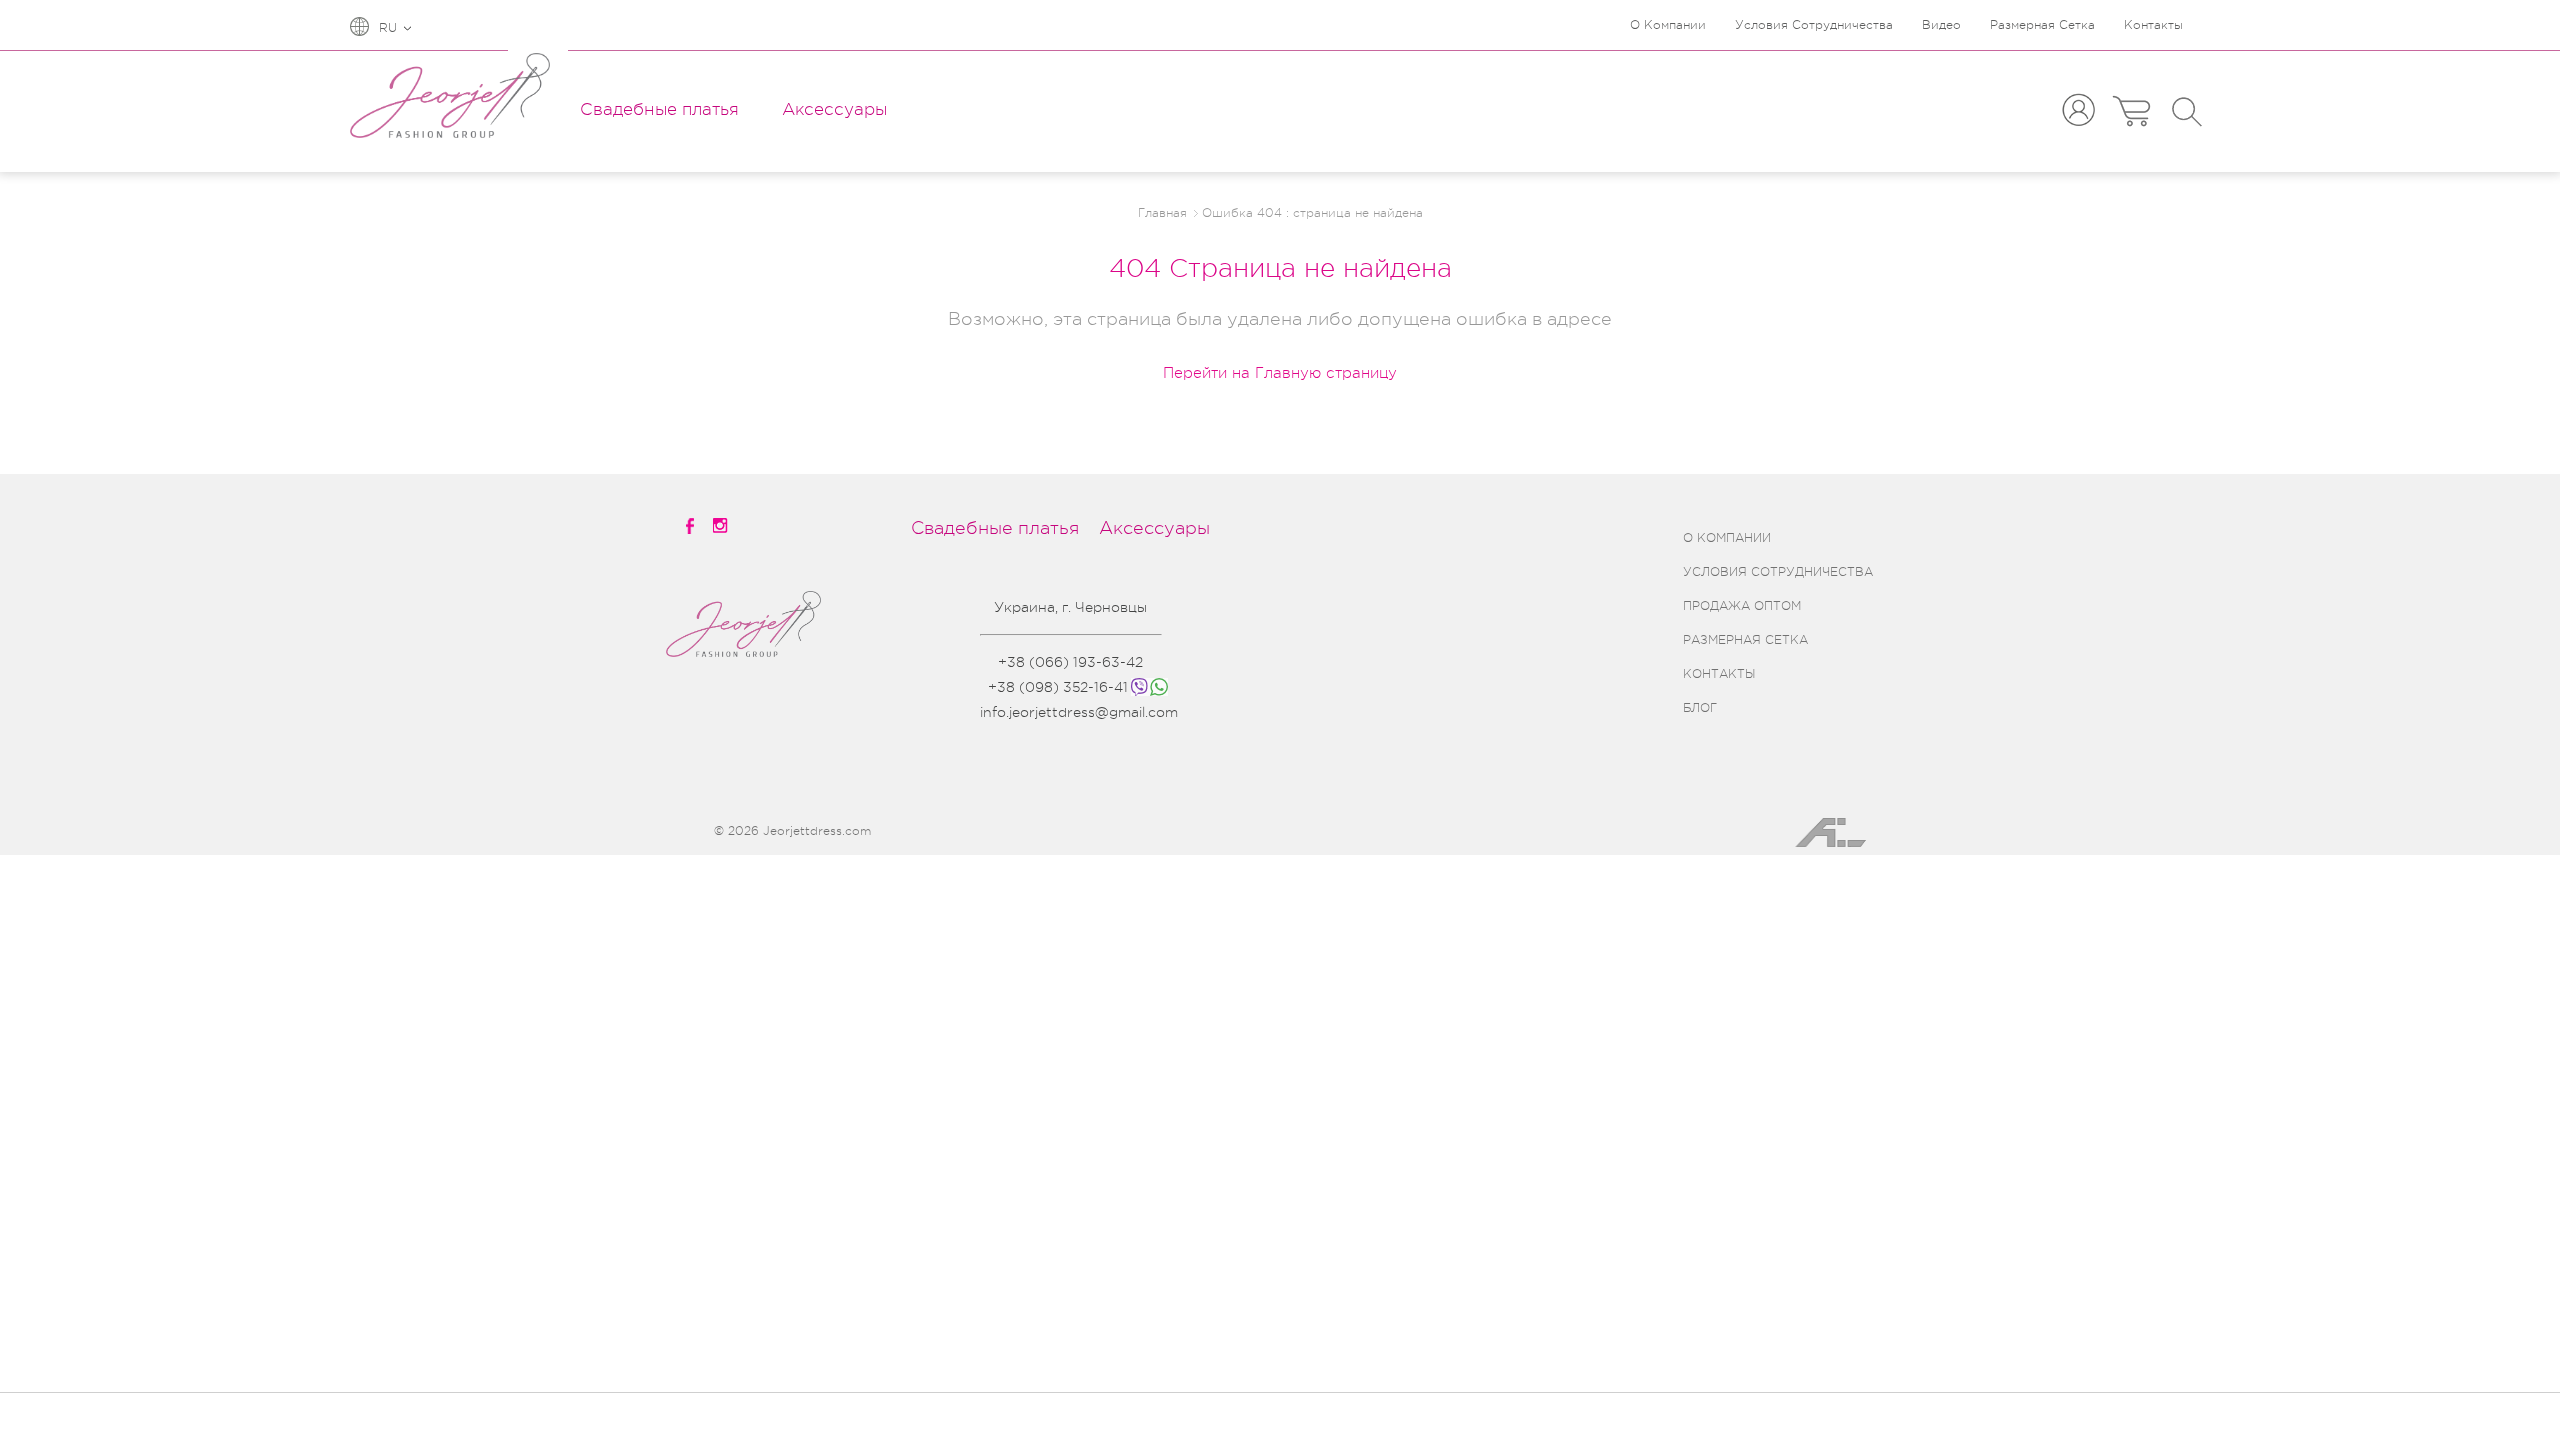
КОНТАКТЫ (1719, 674)
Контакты (2153, 25)
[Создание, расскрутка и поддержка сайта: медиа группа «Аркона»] (1821, 843)
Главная (1162, 213)
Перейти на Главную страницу (1280, 373)
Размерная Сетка (2042, 25)
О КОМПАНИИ (1727, 538)
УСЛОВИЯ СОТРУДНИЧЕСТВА (1778, 572)
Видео (1941, 25)
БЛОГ (1700, 708)
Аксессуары (834, 109)
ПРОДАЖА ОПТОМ (1742, 606)
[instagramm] (722, 525)
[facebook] (691, 526)
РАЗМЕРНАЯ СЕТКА (1745, 640)
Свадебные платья (659, 109)
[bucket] (2131, 111)
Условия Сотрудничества (1814, 25)
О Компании (1668, 25)
